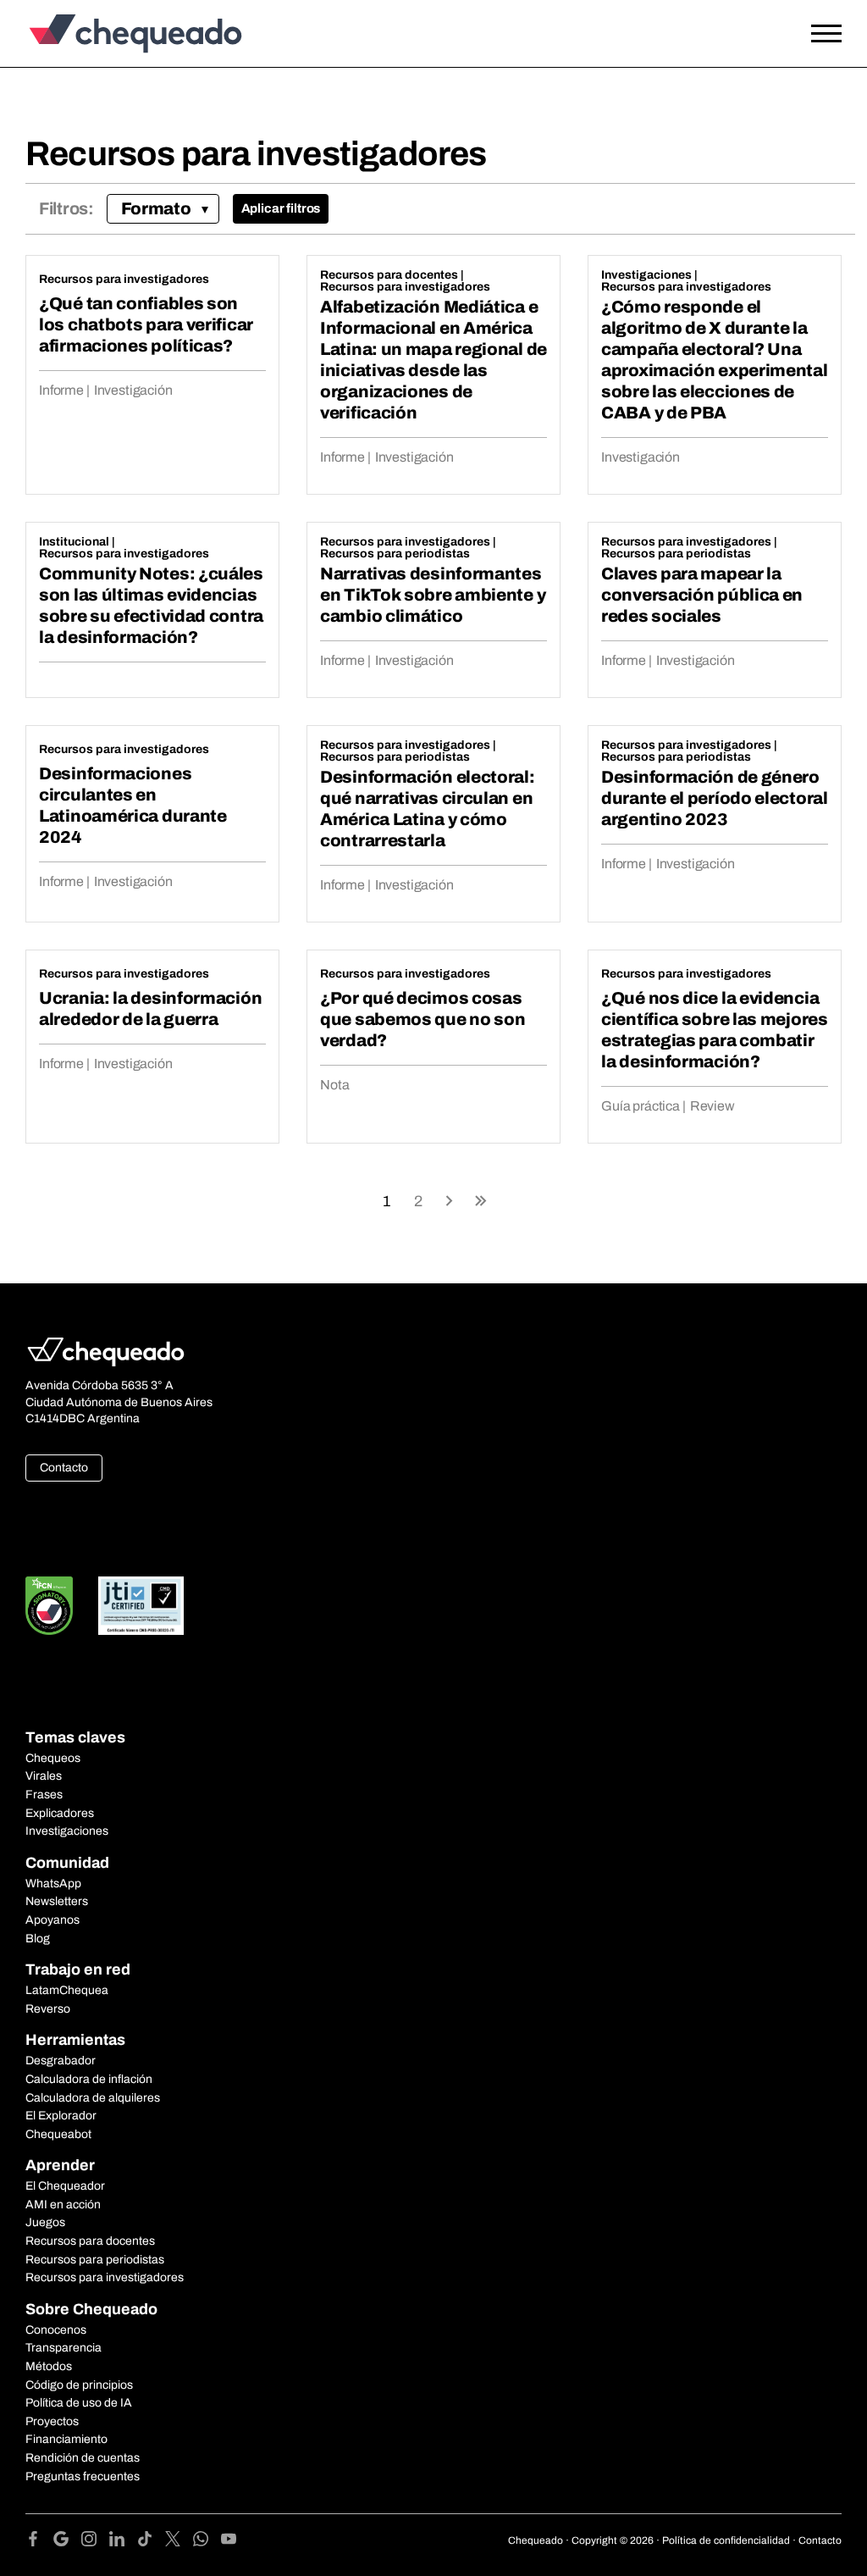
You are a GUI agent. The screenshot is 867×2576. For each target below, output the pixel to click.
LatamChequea (67, 1990)
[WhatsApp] (207, 2542)
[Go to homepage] (131, 33)
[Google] (67, 2542)
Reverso (48, 2009)
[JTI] (141, 1606)
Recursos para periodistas (395, 554)
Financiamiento (66, 2439)
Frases (44, 1795)
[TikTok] (151, 2542)
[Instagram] (95, 2542)
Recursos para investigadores (124, 279)
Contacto (64, 1468)
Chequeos (53, 1758)
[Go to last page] (481, 1200)
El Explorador (61, 2116)
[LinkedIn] (123, 2542)
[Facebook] (39, 2542)
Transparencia (64, 2348)
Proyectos (52, 2421)
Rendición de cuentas (83, 2458)
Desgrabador (61, 2061)
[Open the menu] (826, 34)
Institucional (74, 542)
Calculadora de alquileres (93, 2098)
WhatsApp (53, 1884)
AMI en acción (63, 2205)
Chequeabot (58, 2134)
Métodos (49, 2366)
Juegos (45, 2222)
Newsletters (57, 1901)
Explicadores (60, 1813)
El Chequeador (65, 2186)
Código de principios (79, 2385)
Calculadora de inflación (89, 2079)
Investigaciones (646, 275)
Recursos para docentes (389, 275)
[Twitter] (179, 2542)
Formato (156, 208)
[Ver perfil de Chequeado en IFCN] (49, 1606)
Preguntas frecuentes (83, 2476)
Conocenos (56, 2330)
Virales (44, 1776)
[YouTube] (229, 2542)
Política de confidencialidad (726, 2540)
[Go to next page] (450, 1200)
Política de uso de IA (79, 2403)
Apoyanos (52, 1920)
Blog (38, 1939)
